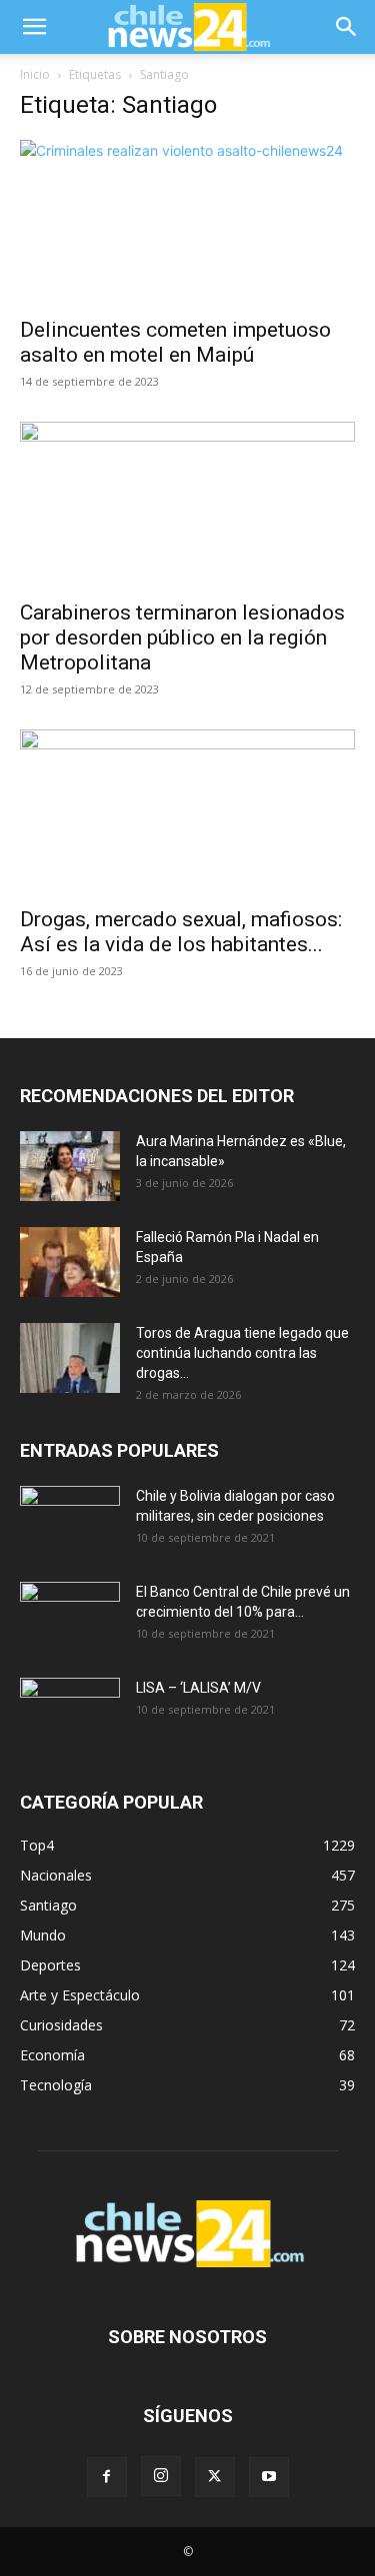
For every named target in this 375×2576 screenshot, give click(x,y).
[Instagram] (161, 2476)
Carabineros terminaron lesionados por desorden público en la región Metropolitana (182, 638)
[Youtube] (269, 2477)
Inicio (35, 74)
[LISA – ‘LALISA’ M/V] (70, 1713)
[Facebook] (107, 2477)
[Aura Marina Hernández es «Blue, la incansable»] (70, 1166)
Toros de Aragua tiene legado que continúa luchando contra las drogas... (242, 1353)
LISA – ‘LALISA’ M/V (198, 1688)
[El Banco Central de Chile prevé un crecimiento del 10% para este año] (70, 1617)
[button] (34, 27)
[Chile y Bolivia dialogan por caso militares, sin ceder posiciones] (70, 1521)
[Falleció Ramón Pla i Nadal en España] (70, 1262)
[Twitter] (215, 2477)
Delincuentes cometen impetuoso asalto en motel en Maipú (175, 342)
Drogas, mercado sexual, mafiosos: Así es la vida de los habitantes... (181, 932)
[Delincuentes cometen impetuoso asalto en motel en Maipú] (187, 222)
